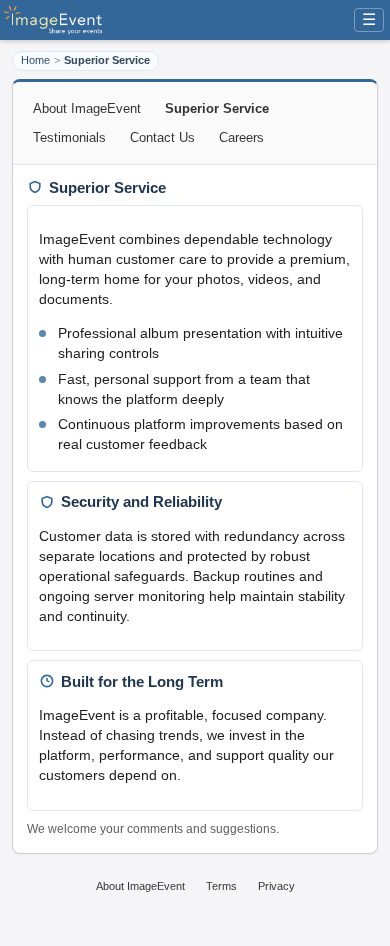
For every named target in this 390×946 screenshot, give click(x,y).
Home (35, 60)
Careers (241, 137)
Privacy (276, 886)
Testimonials (69, 137)
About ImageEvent (87, 108)
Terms (221, 886)
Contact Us (162, 137)
